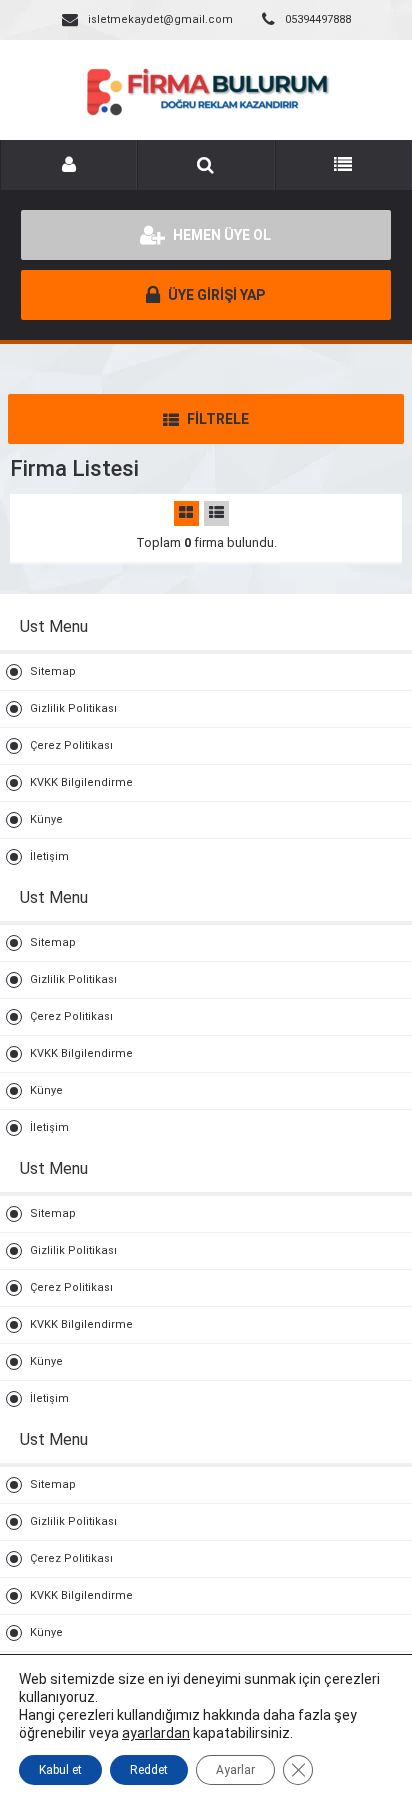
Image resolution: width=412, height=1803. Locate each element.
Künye (46, 819)
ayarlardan (156, 1733)
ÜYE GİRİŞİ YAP (215, 295)
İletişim (49, 856)
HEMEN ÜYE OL (220, 235)
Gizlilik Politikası (73, 708)
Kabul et (60, 1770)
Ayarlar (235, 1770)
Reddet (149, 1770)
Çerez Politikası (71, 745)
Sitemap (53, 671)
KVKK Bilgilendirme (81, 782)
